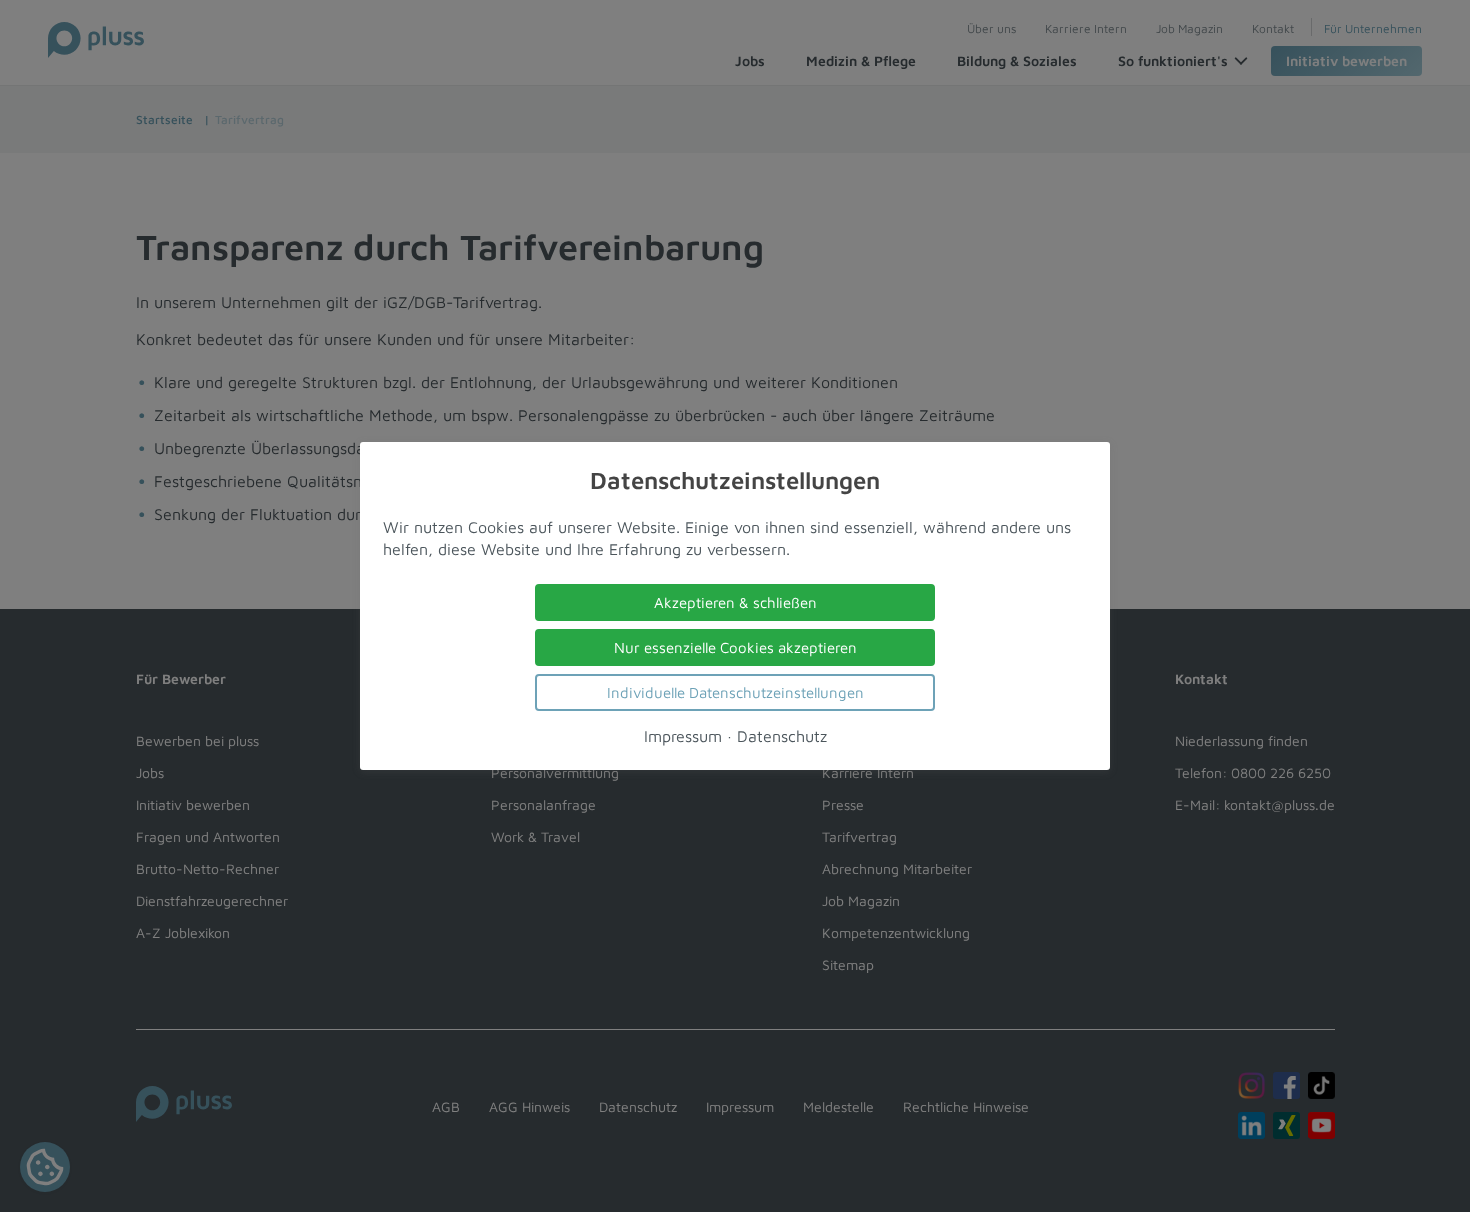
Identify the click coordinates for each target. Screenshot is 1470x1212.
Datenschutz (782, 736)
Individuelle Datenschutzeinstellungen (735, 692)
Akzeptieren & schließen (735, 602)
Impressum (683, 736)
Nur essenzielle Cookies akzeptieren (735, 647)
